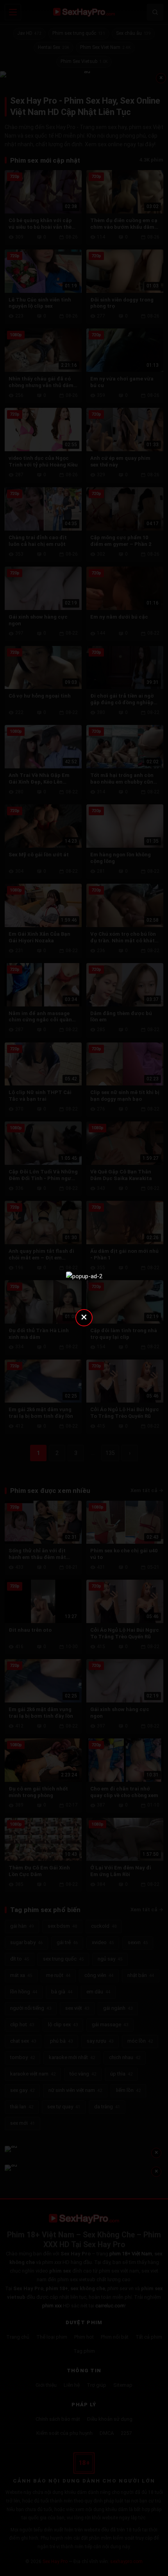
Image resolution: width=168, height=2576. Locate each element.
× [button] (84, 1317)
